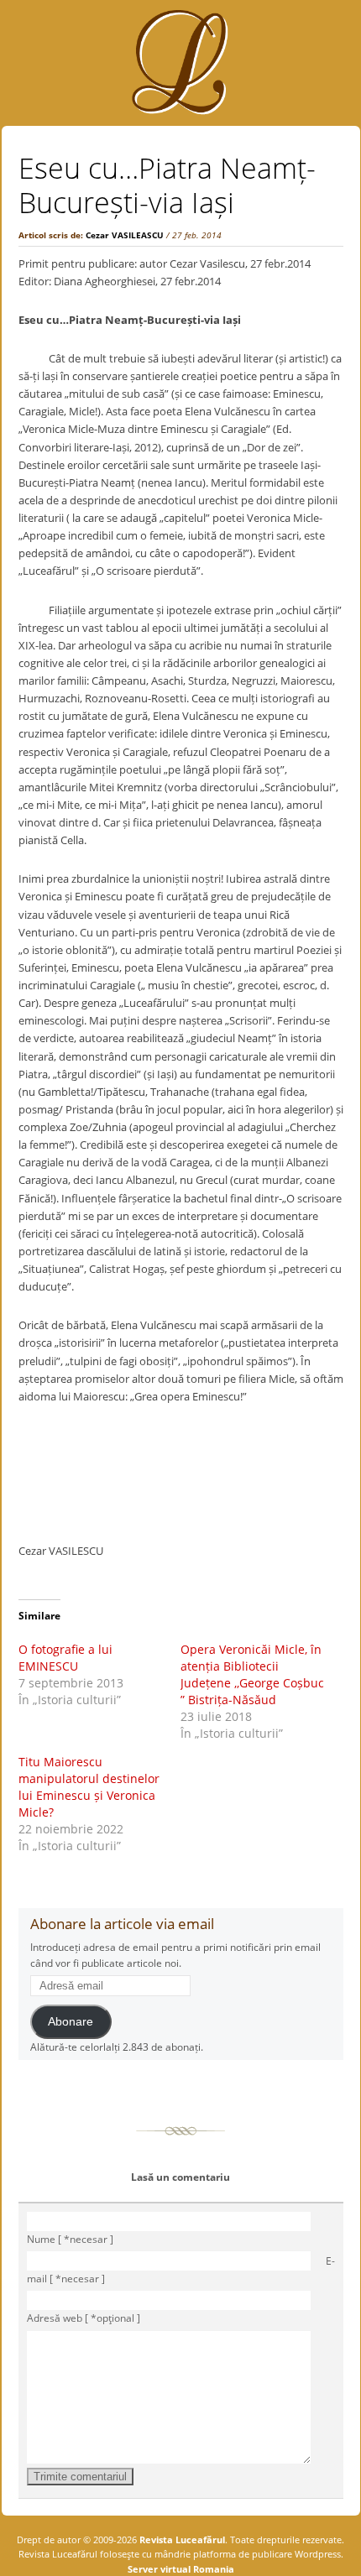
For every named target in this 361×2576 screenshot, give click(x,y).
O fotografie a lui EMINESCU (65, 1658)
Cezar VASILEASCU (125, 235)
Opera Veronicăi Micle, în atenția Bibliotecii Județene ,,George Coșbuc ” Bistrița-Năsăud (252, 1674)
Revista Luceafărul (181, 2539)
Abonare (71, 2022)
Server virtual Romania (181, 2569)
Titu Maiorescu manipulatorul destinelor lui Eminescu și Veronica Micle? (89, 1787)
